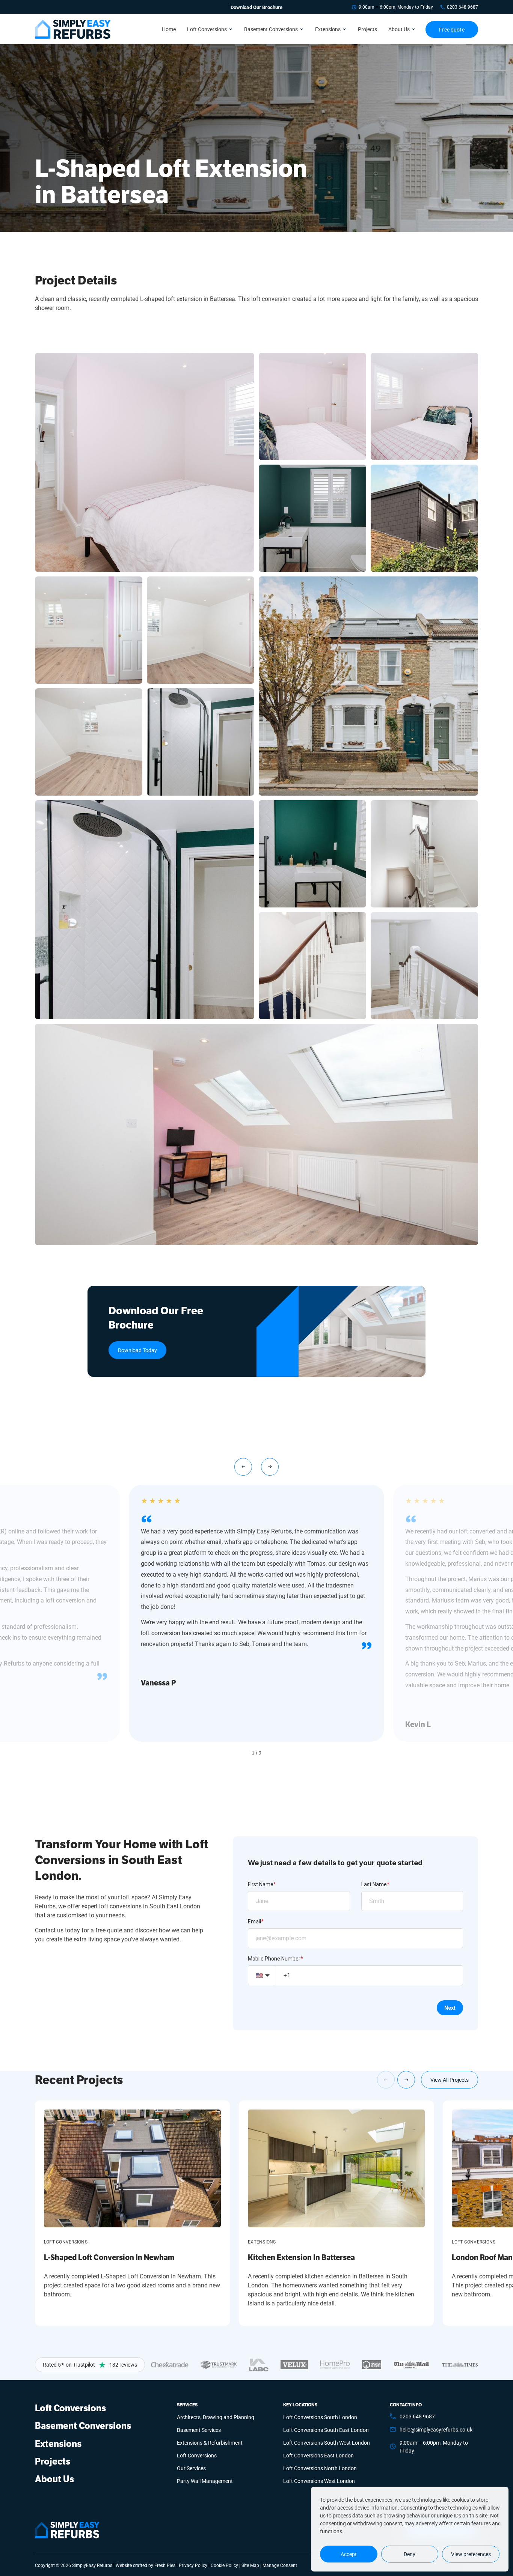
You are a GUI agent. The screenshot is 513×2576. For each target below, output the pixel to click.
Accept (349, 2554)
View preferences (471, 2554)
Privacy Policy (193, 2565)
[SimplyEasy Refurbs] (73, 29)
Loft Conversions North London (320, 2468)
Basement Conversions (271, 29)
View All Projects (450, 2080)
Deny (410, 2554)
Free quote (452, 29)
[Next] (406, 2080)
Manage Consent (280, 2565)
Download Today (137, 1350)
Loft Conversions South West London (327, 2443)
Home (169, 29)
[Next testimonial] (270, 1467)
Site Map (250, 2565)
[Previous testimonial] (243, 1467)
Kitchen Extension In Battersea (301, 2258)
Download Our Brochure (257, 7)
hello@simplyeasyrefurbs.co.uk (436, 2429)
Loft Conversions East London (318, 2455)
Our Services (191, 2468)
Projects (367, 29)
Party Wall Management (205, 2481)
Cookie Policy (224, 2565)
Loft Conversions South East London (326, 2430)
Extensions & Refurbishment (210, 2443)
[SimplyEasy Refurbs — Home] (67, 2530)
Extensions (328, 29)
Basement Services (199, 2430)
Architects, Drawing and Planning (216, 2417)
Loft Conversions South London (320, 2417)
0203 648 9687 (462, 7)
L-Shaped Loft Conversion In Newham (109, 2258)
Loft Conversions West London (319, 2481)
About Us (399, 29)
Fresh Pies (165, 2565)
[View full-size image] (145, 462)
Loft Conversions (207, 29)
